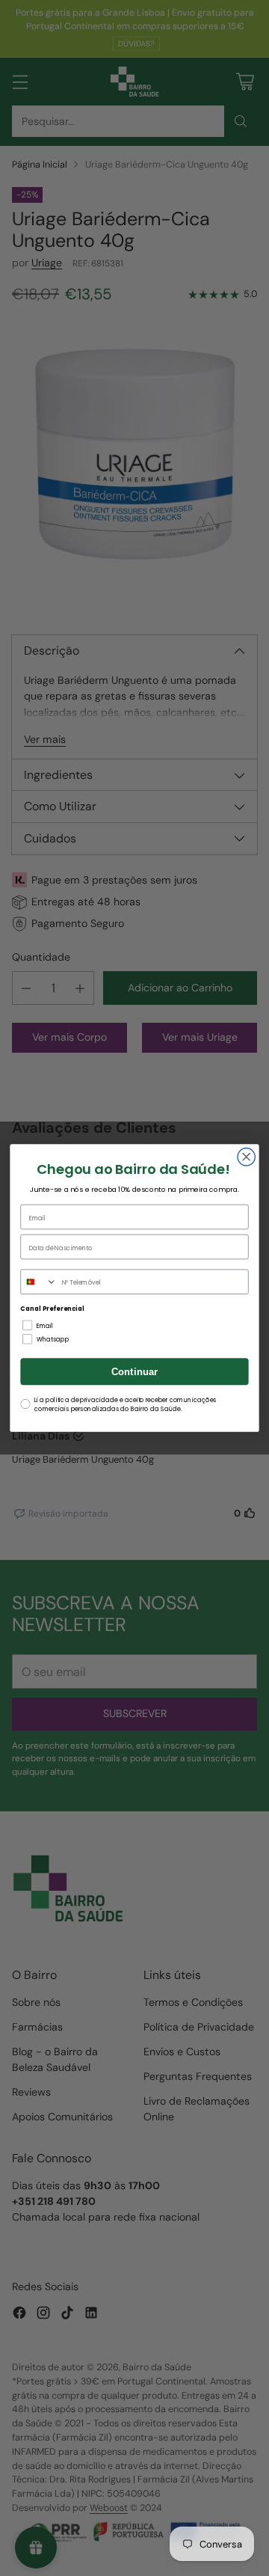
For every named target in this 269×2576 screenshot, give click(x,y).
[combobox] (39, 1282)
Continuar (135, 1372)
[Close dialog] (246, 1157)
